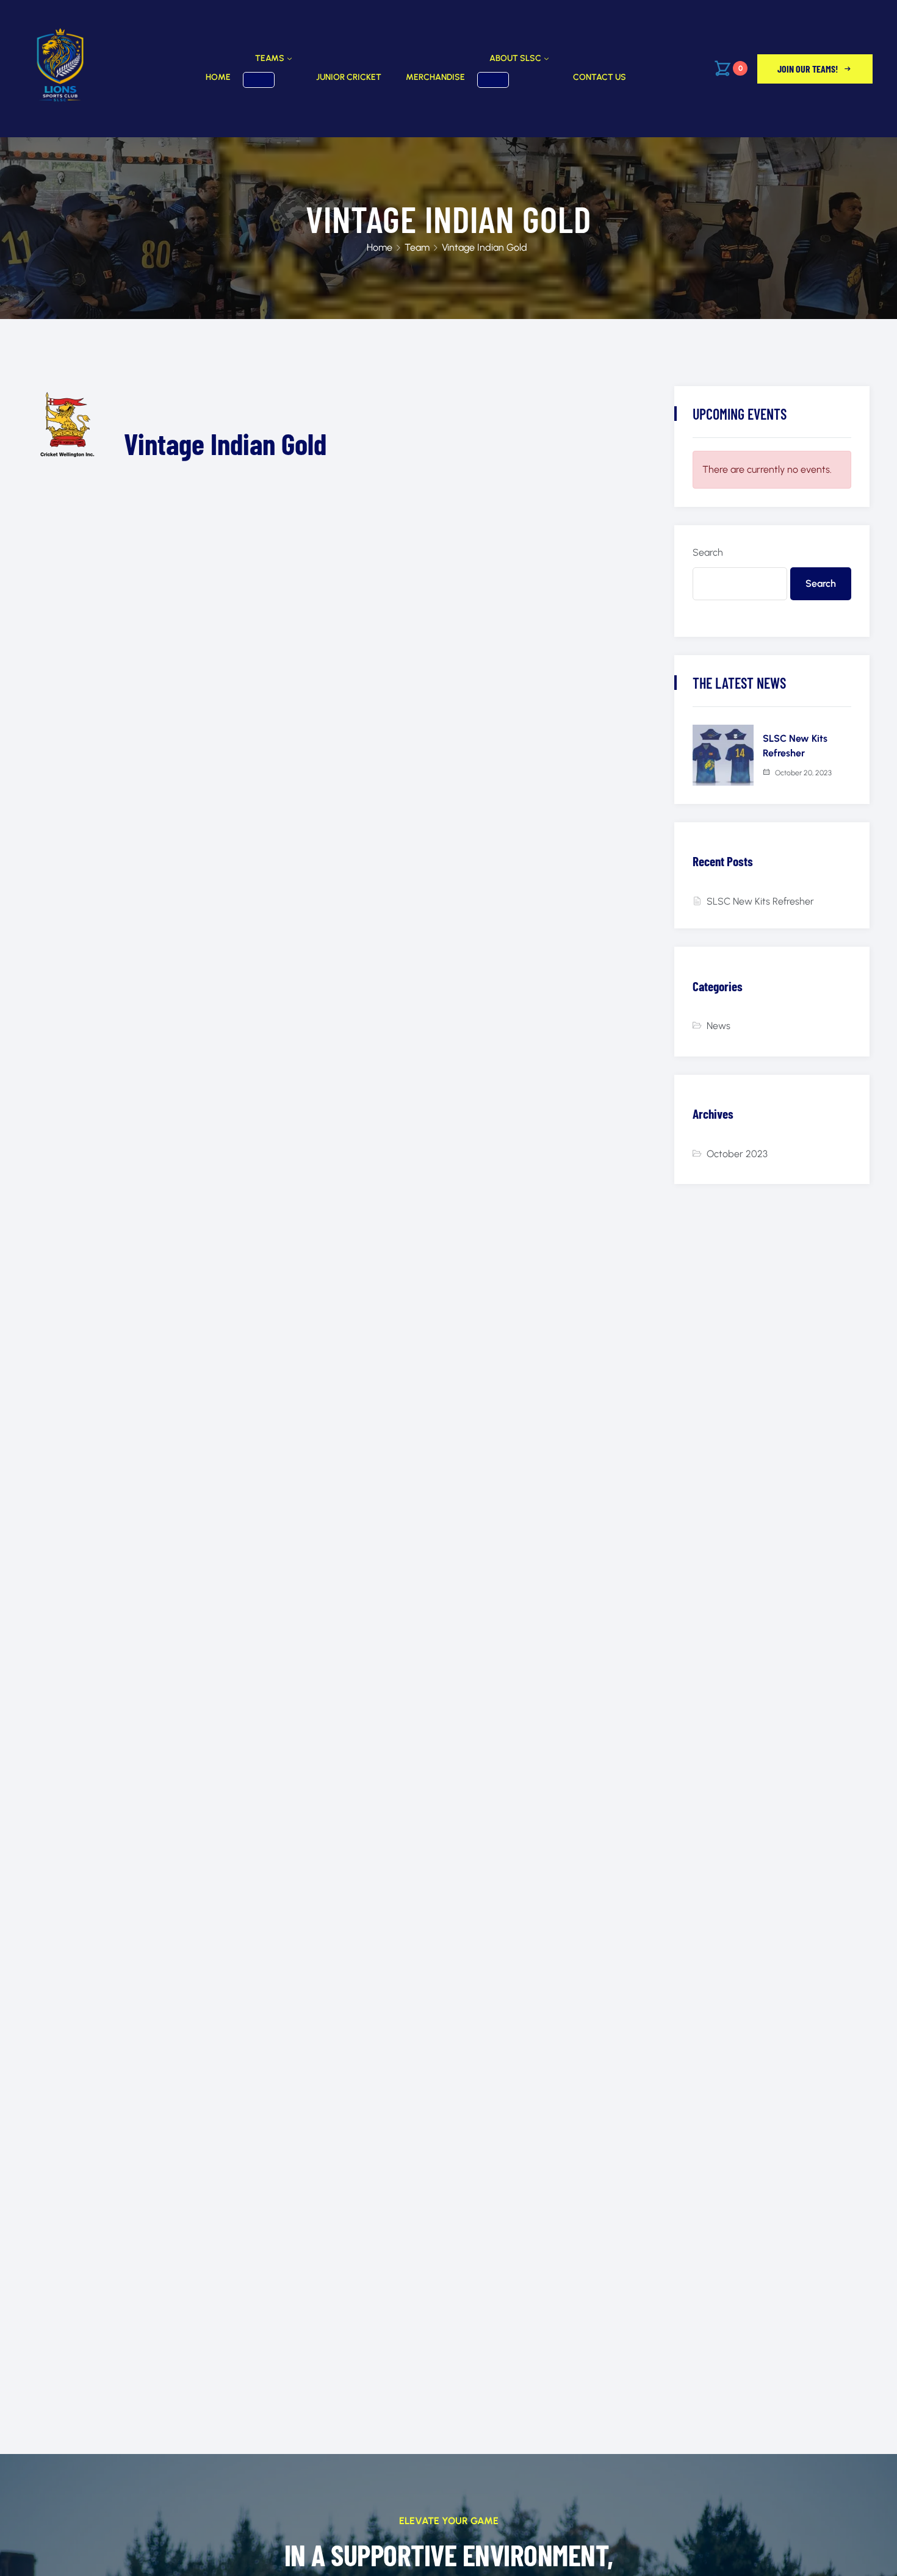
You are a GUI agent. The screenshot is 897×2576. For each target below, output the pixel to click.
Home (380, 247)
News (719, 1026)
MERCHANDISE (435, 77)
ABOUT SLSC (515, 58)
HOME (218, 77)
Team (417, 247)
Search (708, 552)
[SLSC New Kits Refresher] (723, 755)
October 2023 (737, 1154)
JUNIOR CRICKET (349, 77)
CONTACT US (600, 77)
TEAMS (270, 58)
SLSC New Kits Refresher (760, 901)
